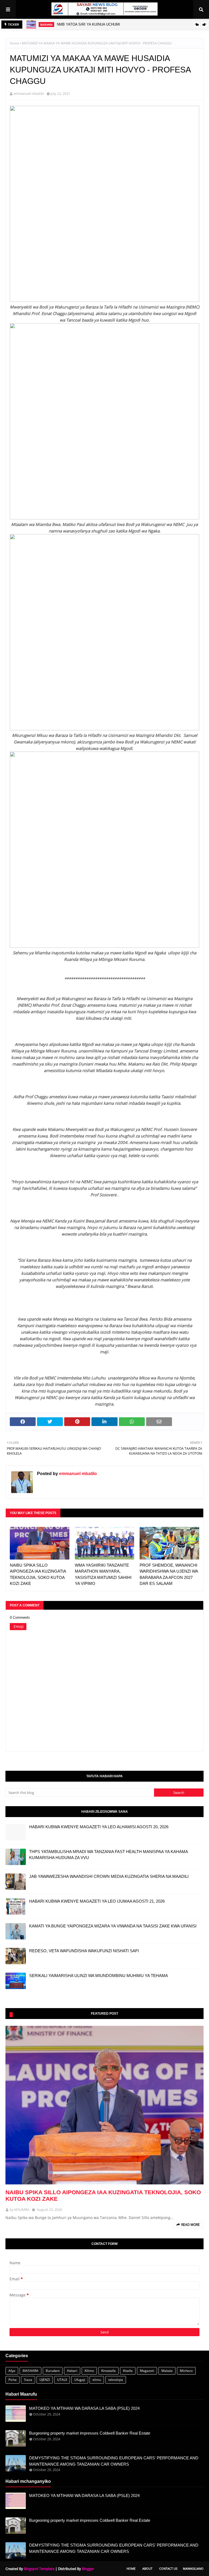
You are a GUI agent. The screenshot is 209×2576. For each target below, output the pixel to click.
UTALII (62, 2380)
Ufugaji (80, 2380)
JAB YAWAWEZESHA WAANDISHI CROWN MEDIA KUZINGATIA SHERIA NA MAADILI (109, 1876)
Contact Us (168, 2569)
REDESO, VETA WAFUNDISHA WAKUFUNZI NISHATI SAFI (84, 1951)
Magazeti (147, 2371)
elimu (97, 2380)
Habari (72, 2371)
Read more (190, 2225)
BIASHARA (30, 2371)
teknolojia (116, 2380)
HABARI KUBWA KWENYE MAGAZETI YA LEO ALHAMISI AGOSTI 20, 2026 (99, 1827)
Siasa (28, 2380)
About (147, 2569)
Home (14, 43)
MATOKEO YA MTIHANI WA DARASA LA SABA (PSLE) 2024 (84, 2408)
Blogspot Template (39, 2569)
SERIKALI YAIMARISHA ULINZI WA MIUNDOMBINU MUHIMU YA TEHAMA (99, 1976)
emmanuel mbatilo (29, 93)
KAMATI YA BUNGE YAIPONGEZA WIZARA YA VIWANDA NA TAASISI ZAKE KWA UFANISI (113, 1926)
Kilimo (89, 2371)
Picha (13, 2380)
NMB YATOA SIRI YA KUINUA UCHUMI (88, 24)
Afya (12, 2371)
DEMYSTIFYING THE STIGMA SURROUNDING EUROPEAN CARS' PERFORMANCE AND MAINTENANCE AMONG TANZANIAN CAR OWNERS (114, 2461)
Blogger (88, 2569)
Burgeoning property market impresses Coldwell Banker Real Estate (90, 2433)
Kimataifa (108, 2371)
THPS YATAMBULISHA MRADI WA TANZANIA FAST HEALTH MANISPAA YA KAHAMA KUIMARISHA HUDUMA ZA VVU (108, 1855)
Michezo (186, 2371)
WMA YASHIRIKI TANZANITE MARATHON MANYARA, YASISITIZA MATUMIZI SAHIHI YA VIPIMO (103, 1574)
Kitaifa (128, 2371)
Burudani (53, 2371)
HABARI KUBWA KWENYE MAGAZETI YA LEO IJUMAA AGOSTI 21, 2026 (97, 1901)
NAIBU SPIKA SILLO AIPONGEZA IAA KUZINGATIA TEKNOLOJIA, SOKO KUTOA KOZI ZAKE (38, 1574)
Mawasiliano (193, 2569)
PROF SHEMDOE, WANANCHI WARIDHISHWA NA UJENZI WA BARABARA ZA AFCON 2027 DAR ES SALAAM (169, 1574)
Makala (167, 2371)
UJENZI (45, 2380)
